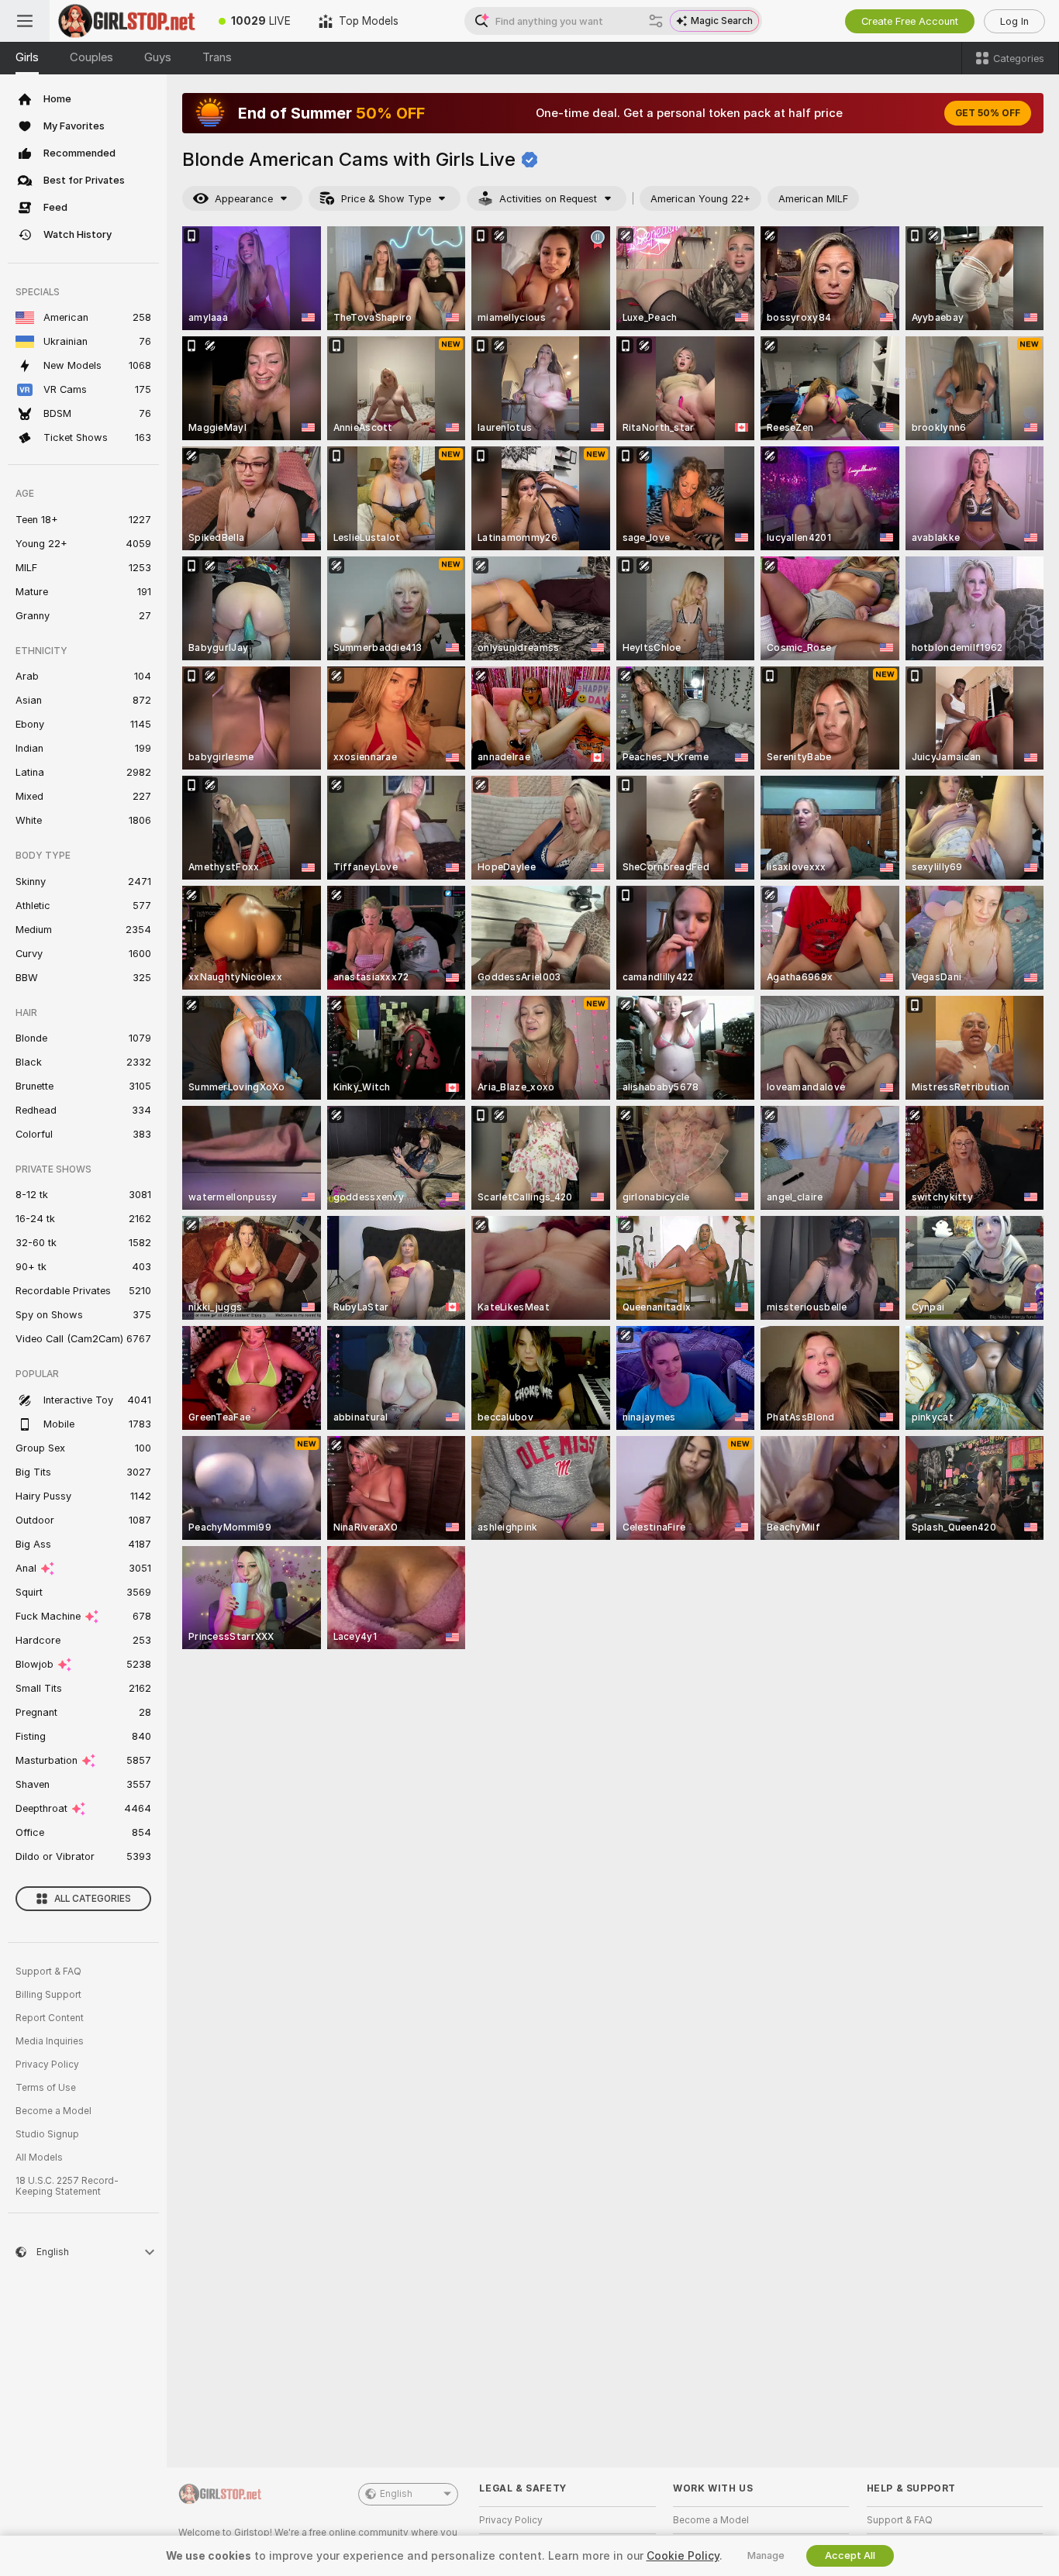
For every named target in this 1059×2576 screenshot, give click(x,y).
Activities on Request (548, 199)
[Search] (656, 21)
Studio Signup (47, 2134)
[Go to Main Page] (127, 21)
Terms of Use (46, 2088)
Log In (1014, 21)
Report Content (50, 2018)
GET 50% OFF (988, 113)
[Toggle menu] (25, 21)
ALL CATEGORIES (93, 1899)
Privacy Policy (47, 2065)
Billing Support (48, 1995)
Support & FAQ (48, 1972)
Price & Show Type (386, 199)
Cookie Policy (683, 2556)
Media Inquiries (50, 2041)
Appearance (244, 199)
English (396, 2494)
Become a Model (53, 2111)
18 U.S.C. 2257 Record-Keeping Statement (67, 2186)
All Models (39, 2158)
